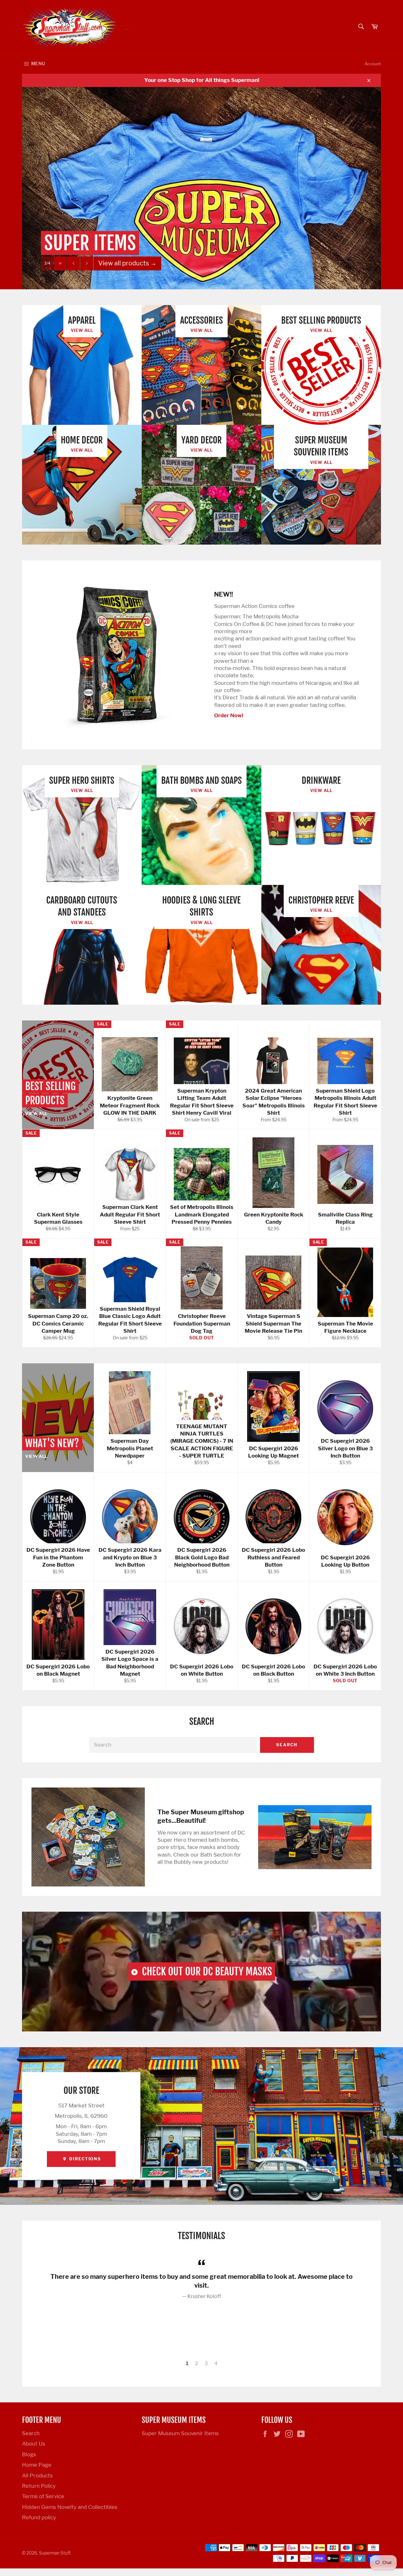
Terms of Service (43, 2496)
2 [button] (196, 2363)
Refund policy (39, 2517)
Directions (84, 2159)
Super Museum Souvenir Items (180, 2433)
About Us (34, 2444)
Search (287, 1745)
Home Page (37, 2465)
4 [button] (216, 2363)
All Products (37, 2475)
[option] (201, 188)
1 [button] (187, 2363)
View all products (127, 263)
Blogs (29, 2454)
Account (373, 64)
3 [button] (206, 2363)
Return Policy (39, 2486)
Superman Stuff (55, 2553)
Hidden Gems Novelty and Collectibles (70, 2507)
